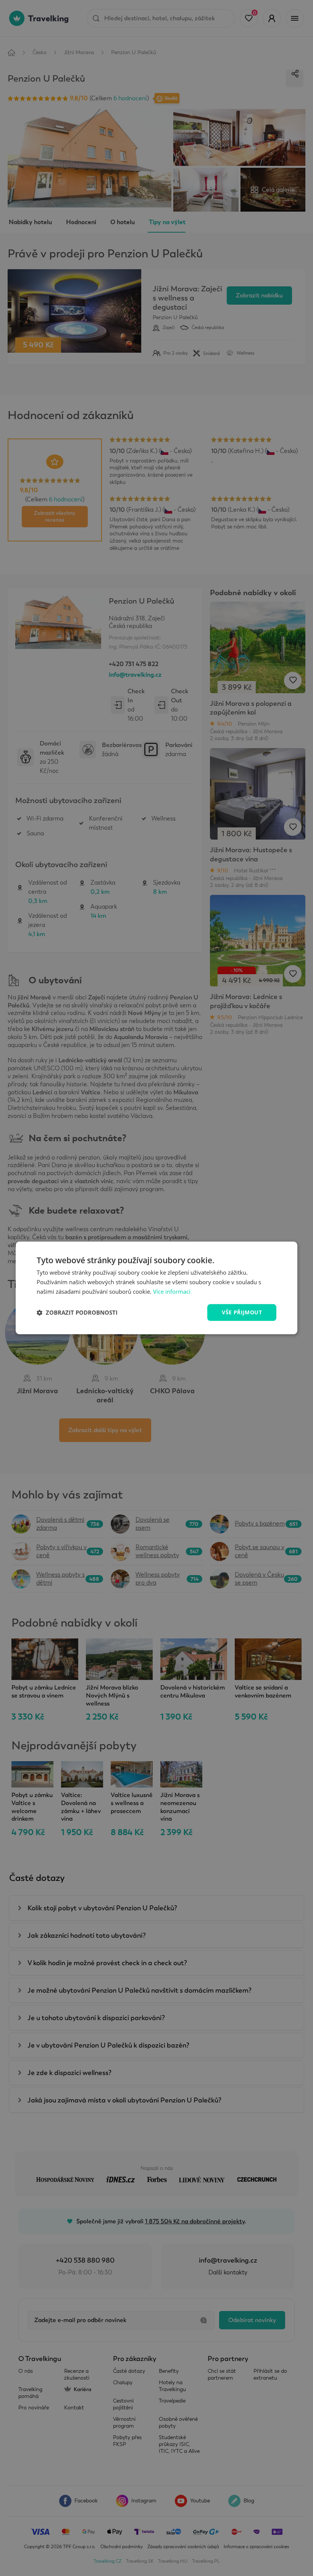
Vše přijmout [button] (242, 1312)
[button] (77, 1312)
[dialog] (156, 1288)
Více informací (172, 1291)
